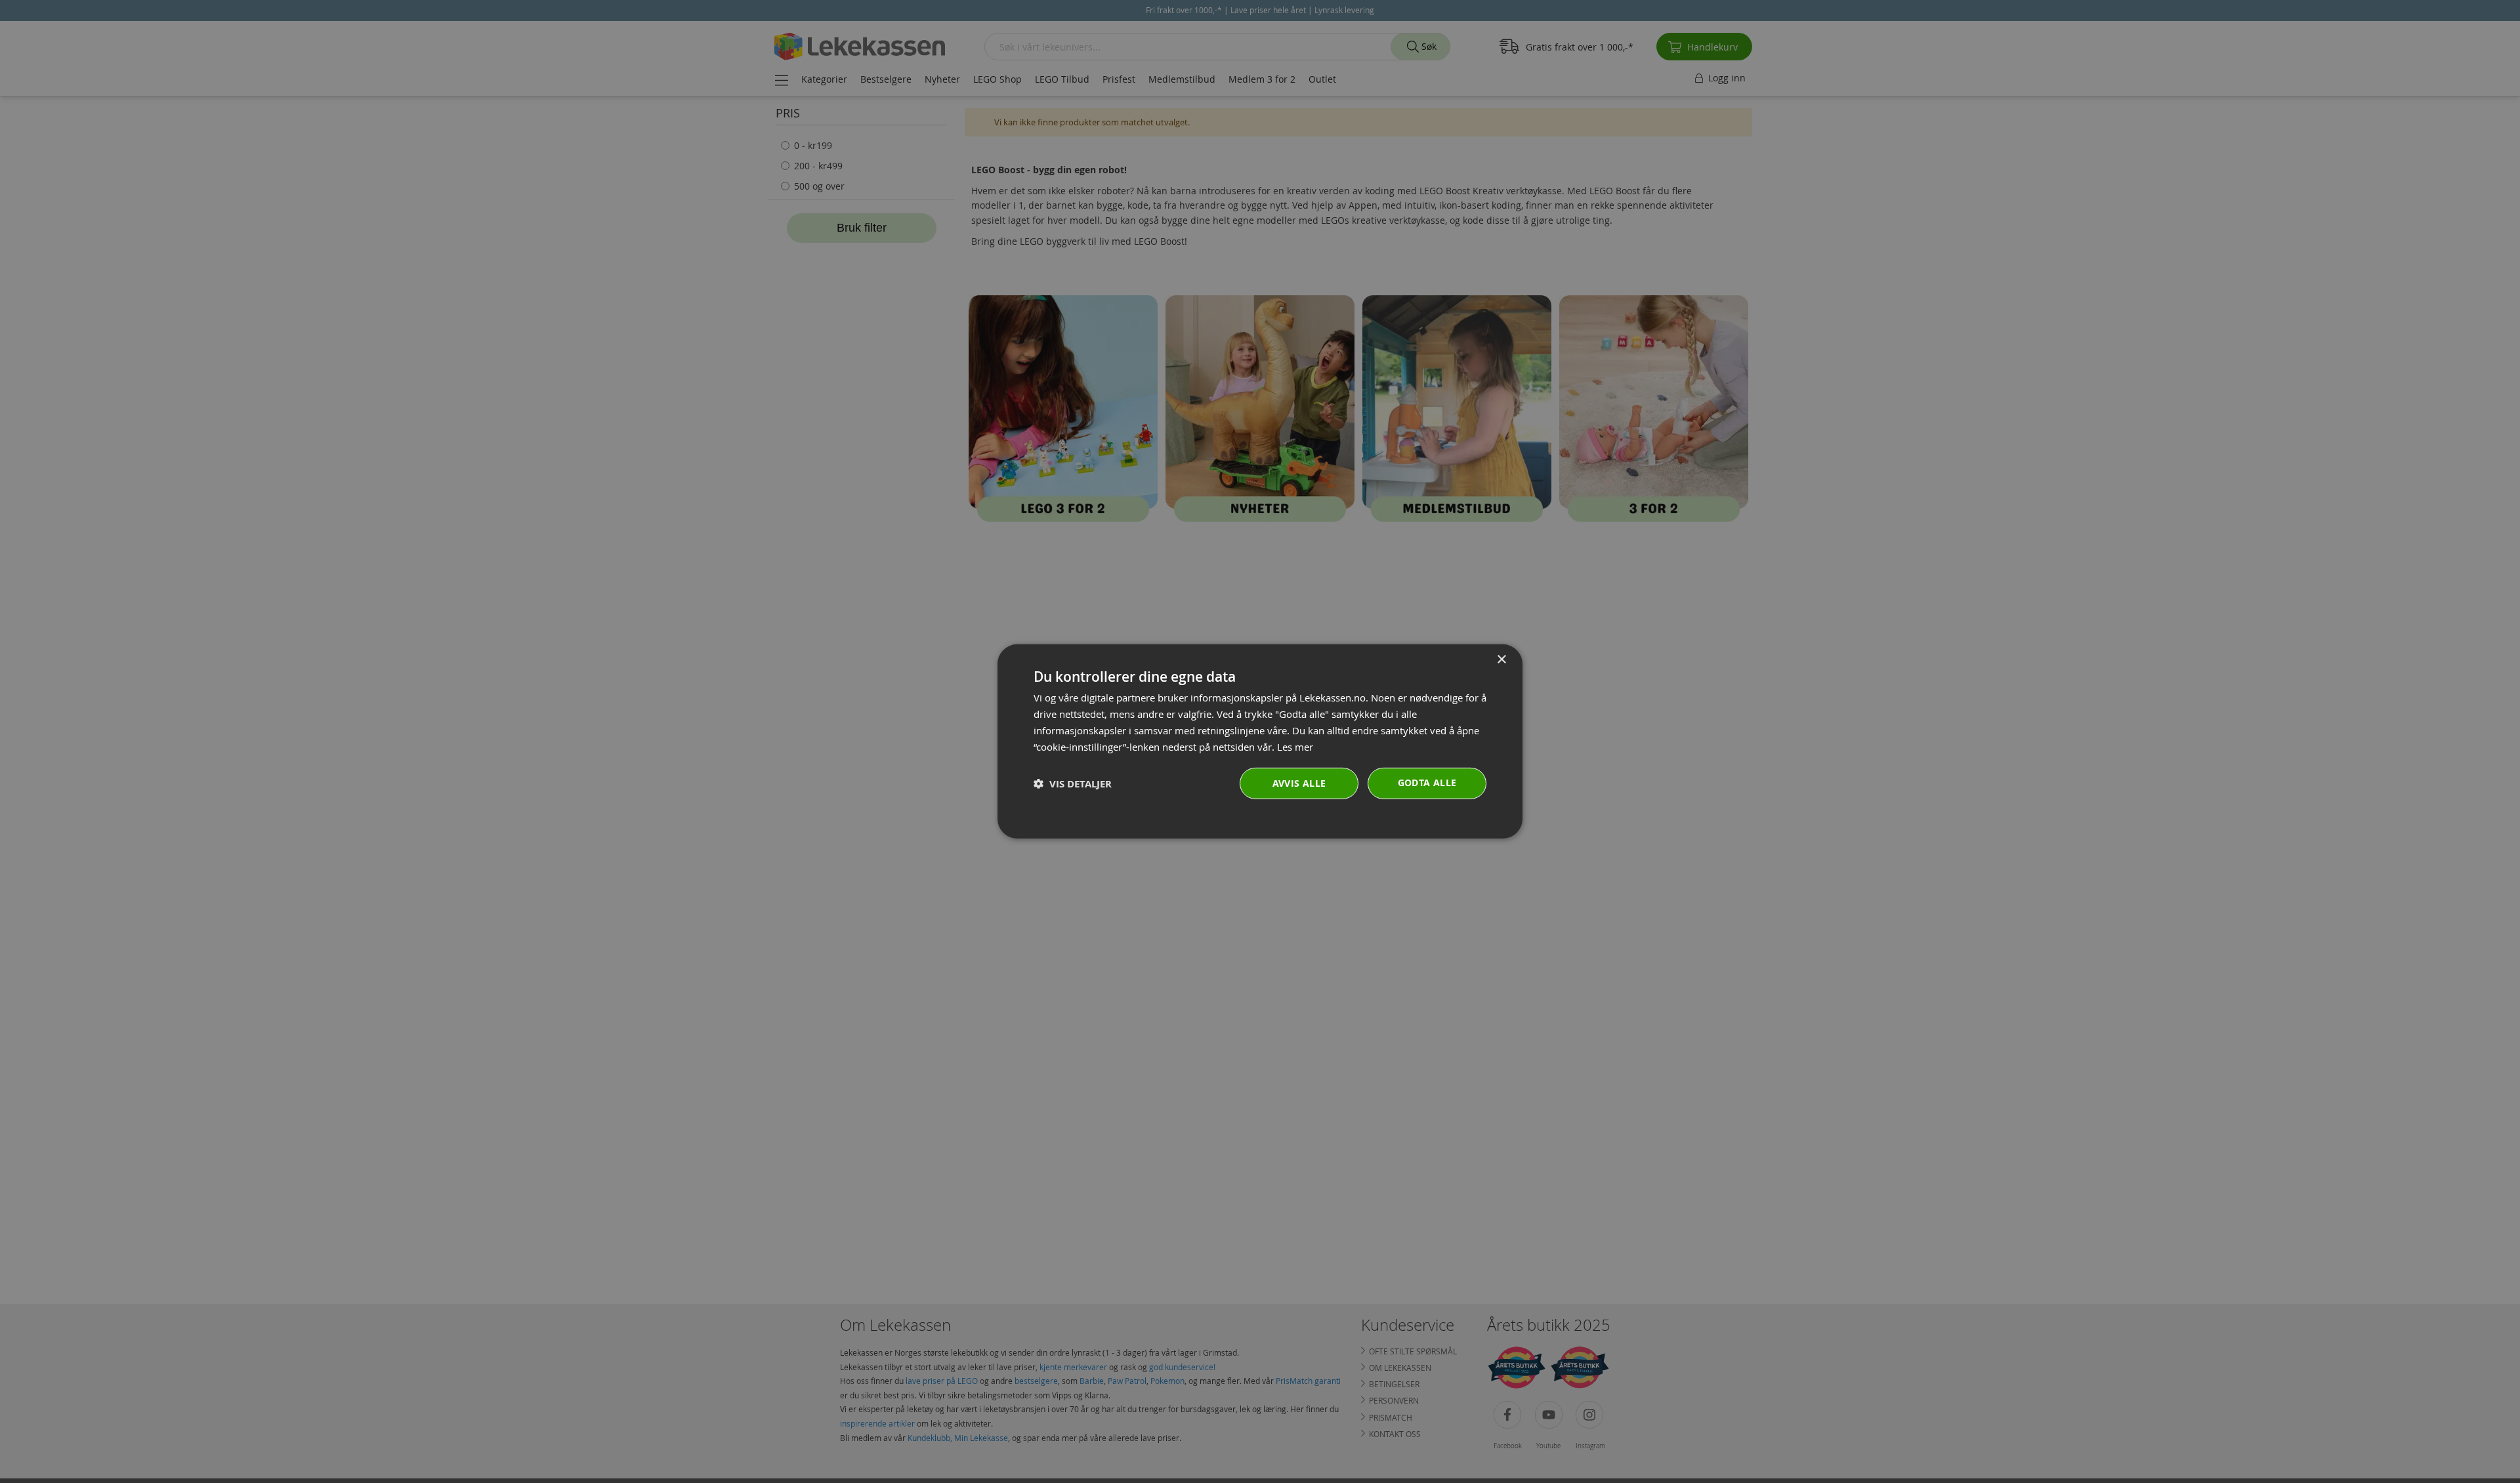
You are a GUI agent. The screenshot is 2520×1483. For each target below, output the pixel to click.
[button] (1073, 784)
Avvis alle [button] (1299, 783)
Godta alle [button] (1427, 783)
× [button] (1501, 660)
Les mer (1295, 746)
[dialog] (1260, 741)
